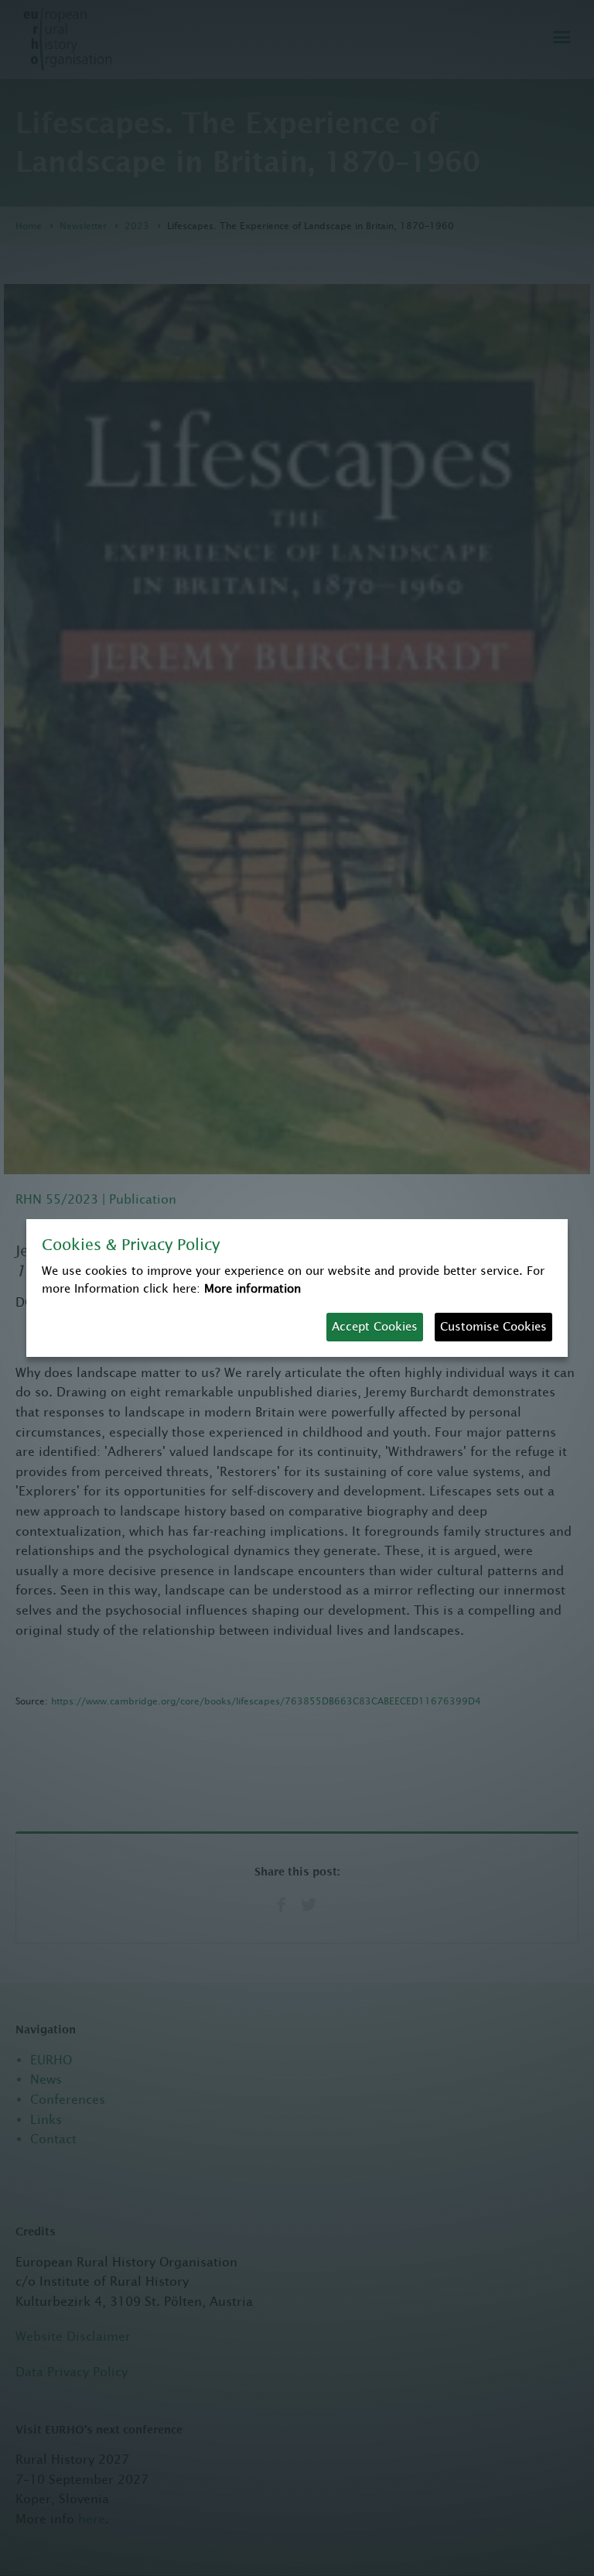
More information (253, 1288)
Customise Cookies (493, 1326)
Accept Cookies (375, 1326)
